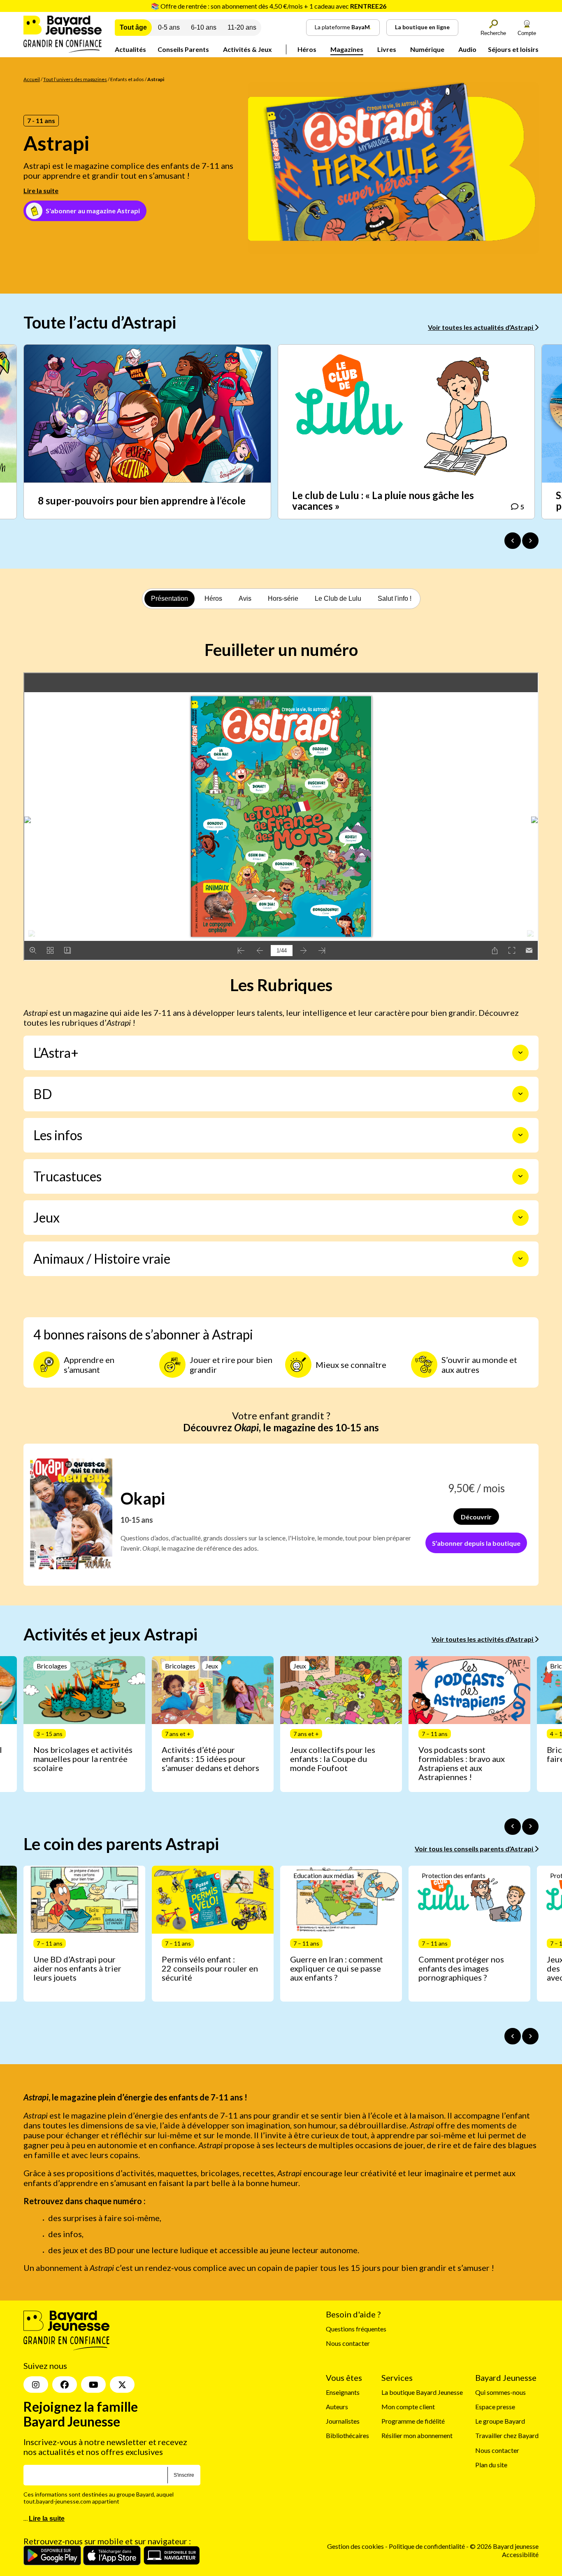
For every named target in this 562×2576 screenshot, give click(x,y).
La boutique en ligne (422, 27)
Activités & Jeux (247, 49)
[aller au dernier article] (513, 1827)
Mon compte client (408, 2407)
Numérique (427, 49)
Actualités (130, 49)
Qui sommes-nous (500, 2392)
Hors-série (283, 598)
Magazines (347, 49)
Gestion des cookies (355, 2546)
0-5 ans (169, 27)
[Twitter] (122, 2385)
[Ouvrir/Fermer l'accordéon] (520, 1053)
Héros (307, 49)
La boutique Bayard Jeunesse (422, 2392)
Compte (527, 33)
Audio (467, 49)
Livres (387, 49)
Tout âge (133, 27)
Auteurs (337, 2407)
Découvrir (476, 1517)
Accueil (32, 79)
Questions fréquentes (356, 2329)
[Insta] (36, 2385)
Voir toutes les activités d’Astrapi (483, 1639)
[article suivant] (530, 1827)
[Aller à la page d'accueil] (63, 50)
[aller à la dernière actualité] (513, 541)
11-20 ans (242, 27)
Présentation (170, 598)
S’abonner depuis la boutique (476, 1543)
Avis (245, 598)
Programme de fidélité (413, 2421)
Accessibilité (520, 2554)
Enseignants (343, 2392)
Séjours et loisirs (513, 49)
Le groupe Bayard (500, 2421)
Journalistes (343, 2421)
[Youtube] (93, 2385)
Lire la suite (41, 190)
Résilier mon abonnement (417, 2435)
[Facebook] (65, 2385)
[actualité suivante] (530, 541)
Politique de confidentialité (427, 2546)
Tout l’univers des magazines (75, 79)
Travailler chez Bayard (507, 2435)
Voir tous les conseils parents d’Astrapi (475, 1849)
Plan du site (491, 2465)
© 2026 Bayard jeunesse (504, 2546)
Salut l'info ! (395, 598)
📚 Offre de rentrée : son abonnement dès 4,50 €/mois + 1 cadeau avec (269, 6)
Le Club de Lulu (338, 598)
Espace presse (495, 2407)
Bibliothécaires (347, 2435)
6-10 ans (204, 27)
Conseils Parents (183, 49)
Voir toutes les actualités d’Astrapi (481, 327)
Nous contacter (348, 2343)
